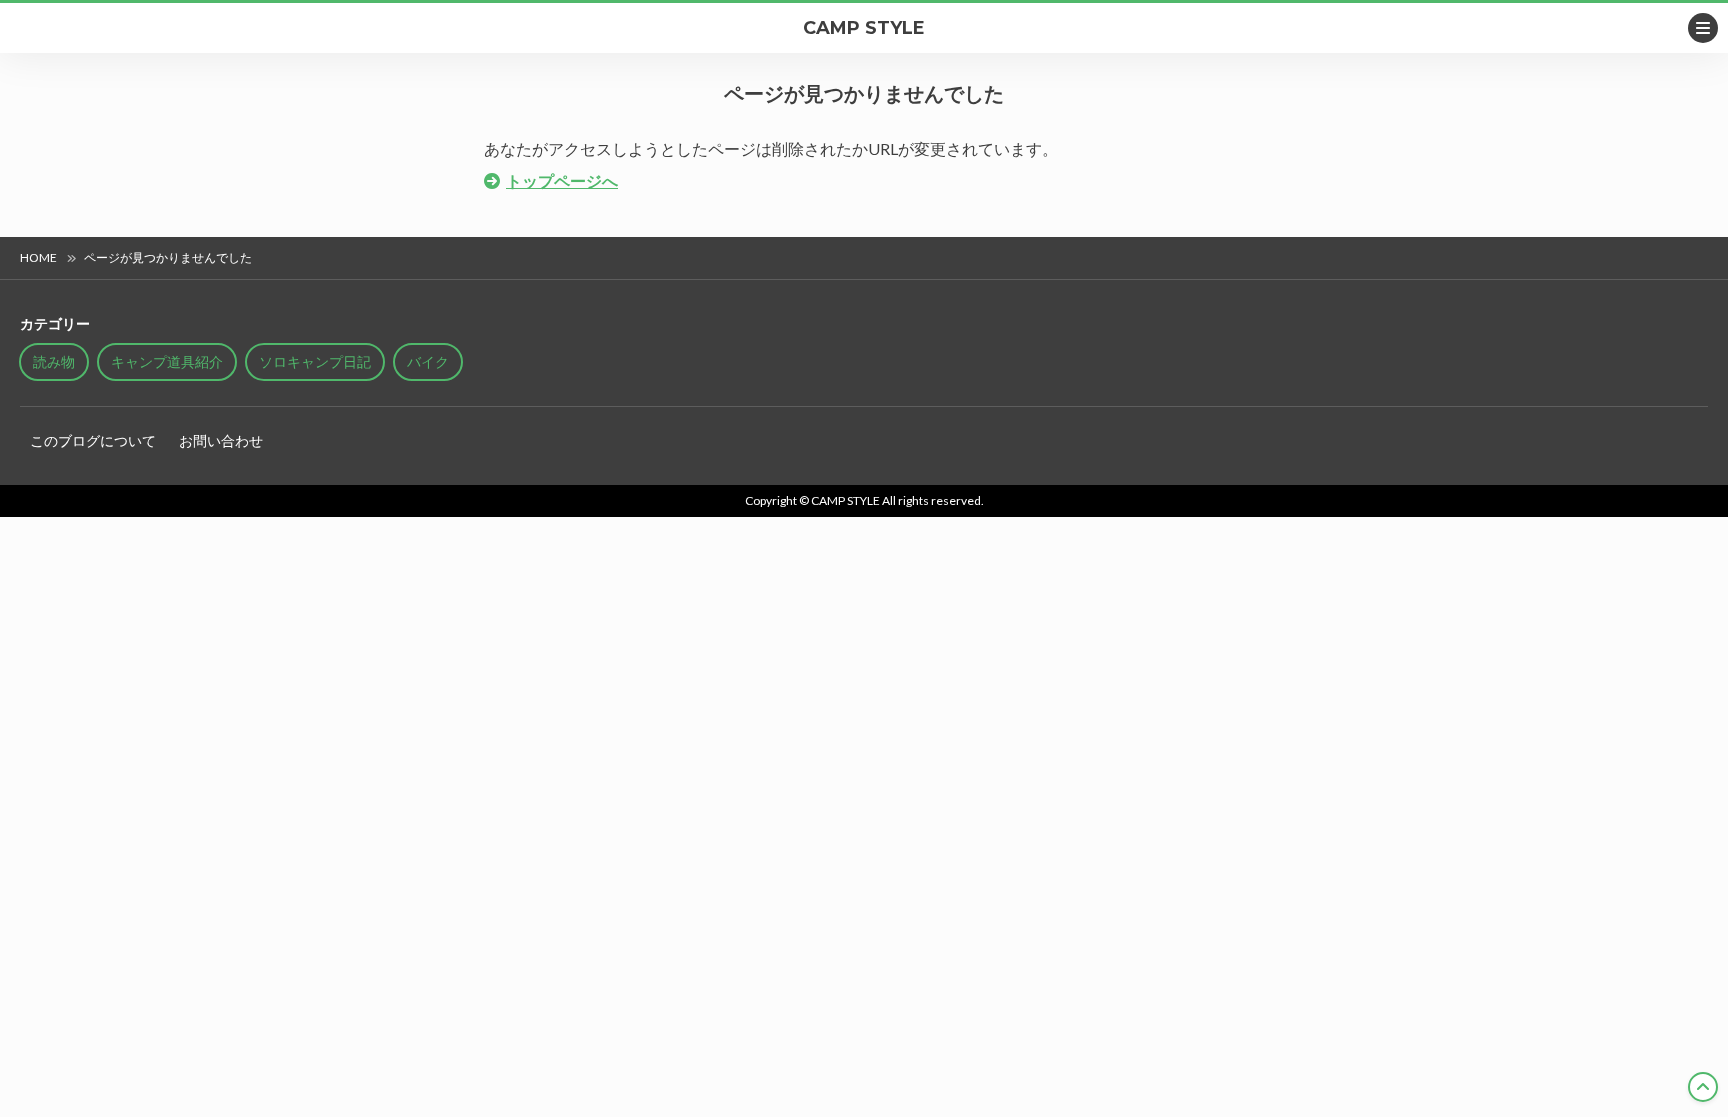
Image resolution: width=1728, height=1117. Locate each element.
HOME (38, 257)
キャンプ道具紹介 (167, 361)
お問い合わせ (221, 440)
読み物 (54, 361)
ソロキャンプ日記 (315, 361)
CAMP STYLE (864, 28)
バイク (428, 361)
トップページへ (562, 180)
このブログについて (93, 440)
